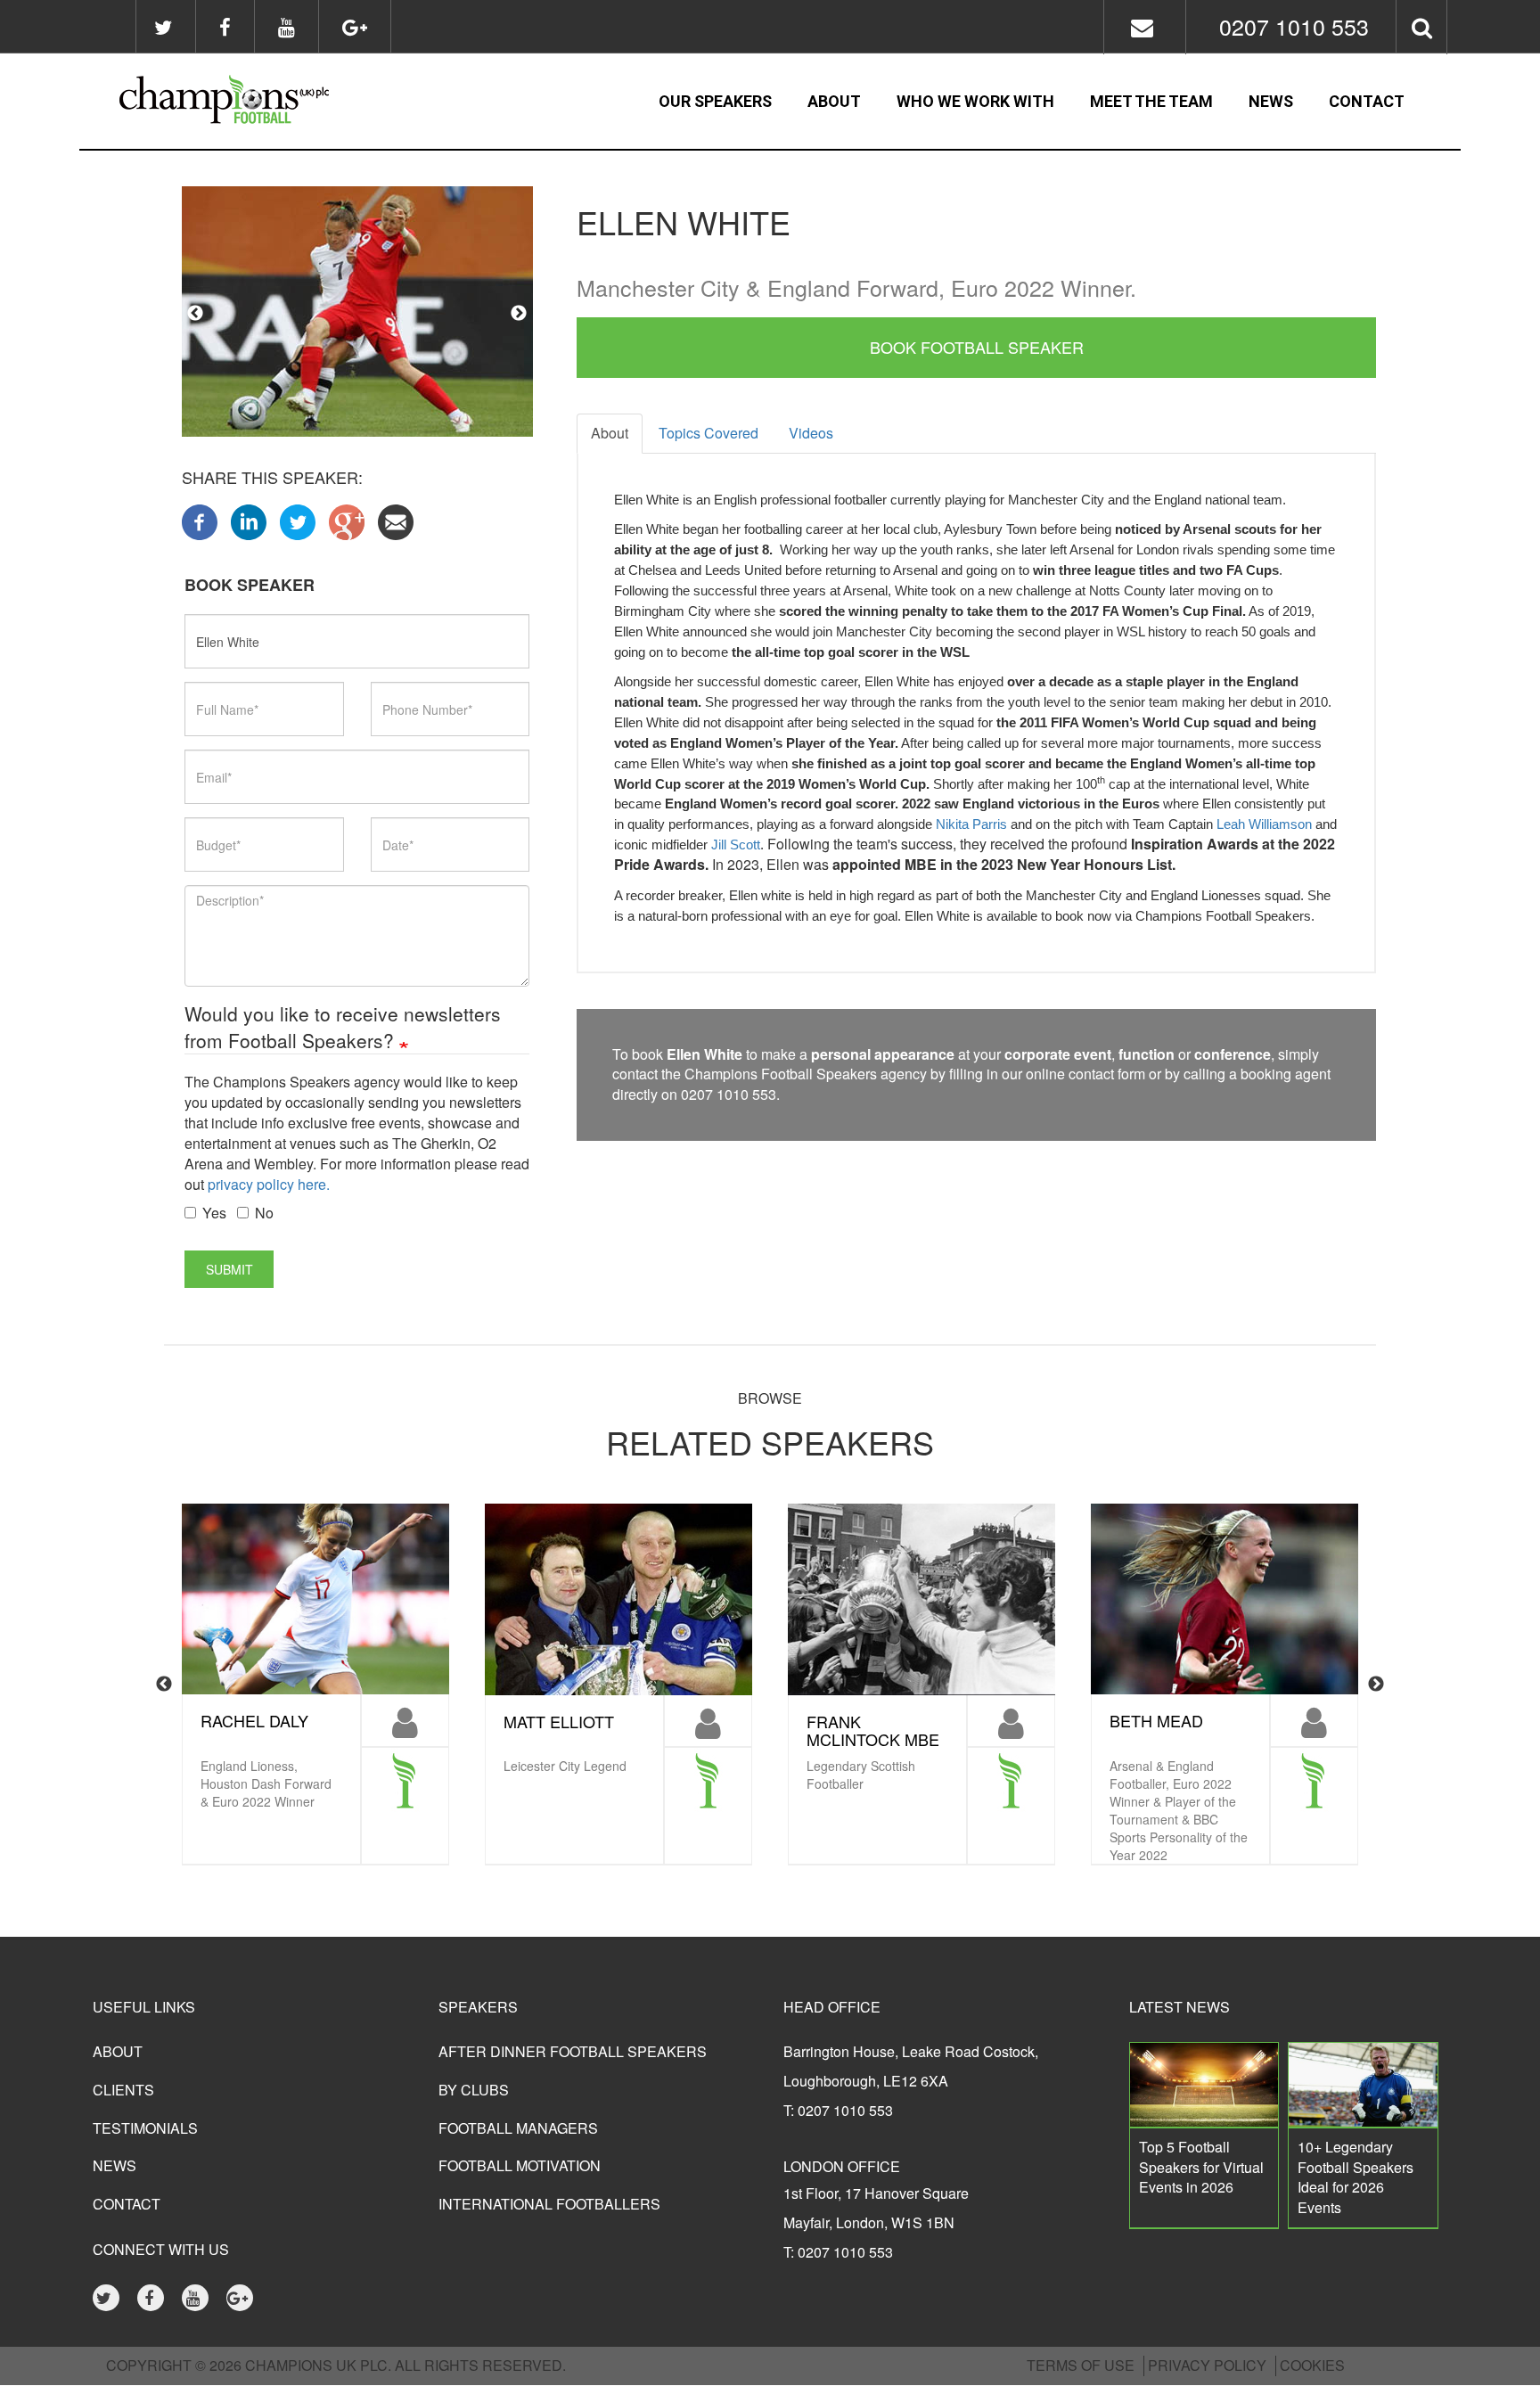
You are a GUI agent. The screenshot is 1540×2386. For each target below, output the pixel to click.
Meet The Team (1151, 101)
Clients (123, 2090)
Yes (214, 1213)
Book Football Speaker (977, 347)
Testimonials (145, 2128)
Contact (1367, 101)
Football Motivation (520, 2165)
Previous (195, 314)
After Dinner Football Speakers (573, 2051)
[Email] (396, 520)
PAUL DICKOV (556, 1721)
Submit (229, 1269)
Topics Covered (709, 433)
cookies (1312, 2365)
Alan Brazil (858, 1721)
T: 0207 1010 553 (838, 2110)
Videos (811, 433)
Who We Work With (975, 101)
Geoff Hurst (258, 1721)
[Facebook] (200, 520)
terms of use (1081, 2365)
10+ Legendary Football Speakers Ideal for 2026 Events (1356, 2177)
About (834, 101)
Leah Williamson (1264, 824)
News (1271, 101)
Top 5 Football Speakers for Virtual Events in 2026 (1201, 2167)
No (264, 1213)
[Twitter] (298, 520)
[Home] (272, 102)
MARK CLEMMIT (1171, 1721)
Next (519, 314)
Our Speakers (715, 101)
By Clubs (474, 2090)
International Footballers (549, 2204)
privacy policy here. (269, 1184)
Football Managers (518, 2128)
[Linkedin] (249, 520)
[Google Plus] (347, 520)
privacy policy (1207, 2365)
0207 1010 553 (1294, 26)
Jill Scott (736, 845)
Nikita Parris (971, 824)
